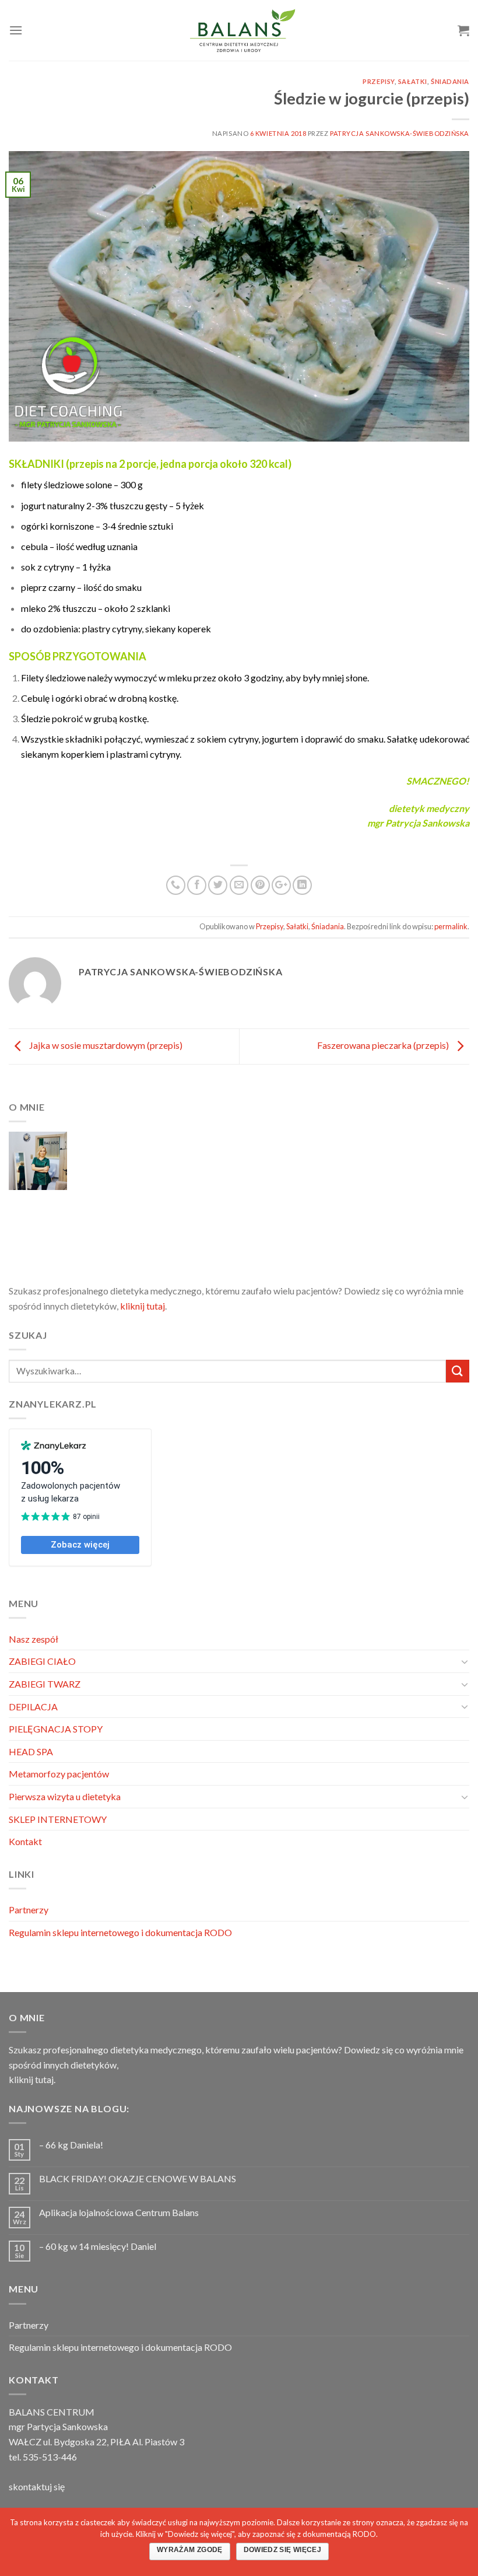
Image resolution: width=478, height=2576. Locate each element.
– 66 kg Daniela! (71, 2145)
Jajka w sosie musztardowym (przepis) (105, 1045)
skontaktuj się (37, 2486)
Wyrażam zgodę (190, 2550)
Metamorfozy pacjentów (59, 1774)
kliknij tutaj (143, 1306)
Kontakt (25, 1841)
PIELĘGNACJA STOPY (56, 1729)
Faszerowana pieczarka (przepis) (384, 1045)
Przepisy (378, 81)
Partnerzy (29, 1910)
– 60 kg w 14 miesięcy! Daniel (98, 2246)
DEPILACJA (33, 1707)
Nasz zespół (34, 1639)
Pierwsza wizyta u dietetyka (65, 1796)
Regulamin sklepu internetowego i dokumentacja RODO (120, 1932)
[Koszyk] (463, 30)
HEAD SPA (31, 1751)
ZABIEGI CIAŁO (42, 1661)
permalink (451, 926)
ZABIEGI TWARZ (45, 1684)
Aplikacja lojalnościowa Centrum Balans (119, 2212)
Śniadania (450, 81)
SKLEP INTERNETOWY (58, 1819)
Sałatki (413, 81)
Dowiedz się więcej (282, 2550)
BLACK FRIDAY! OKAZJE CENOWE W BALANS (138, 2178)
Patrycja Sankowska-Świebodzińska (400, 133)
